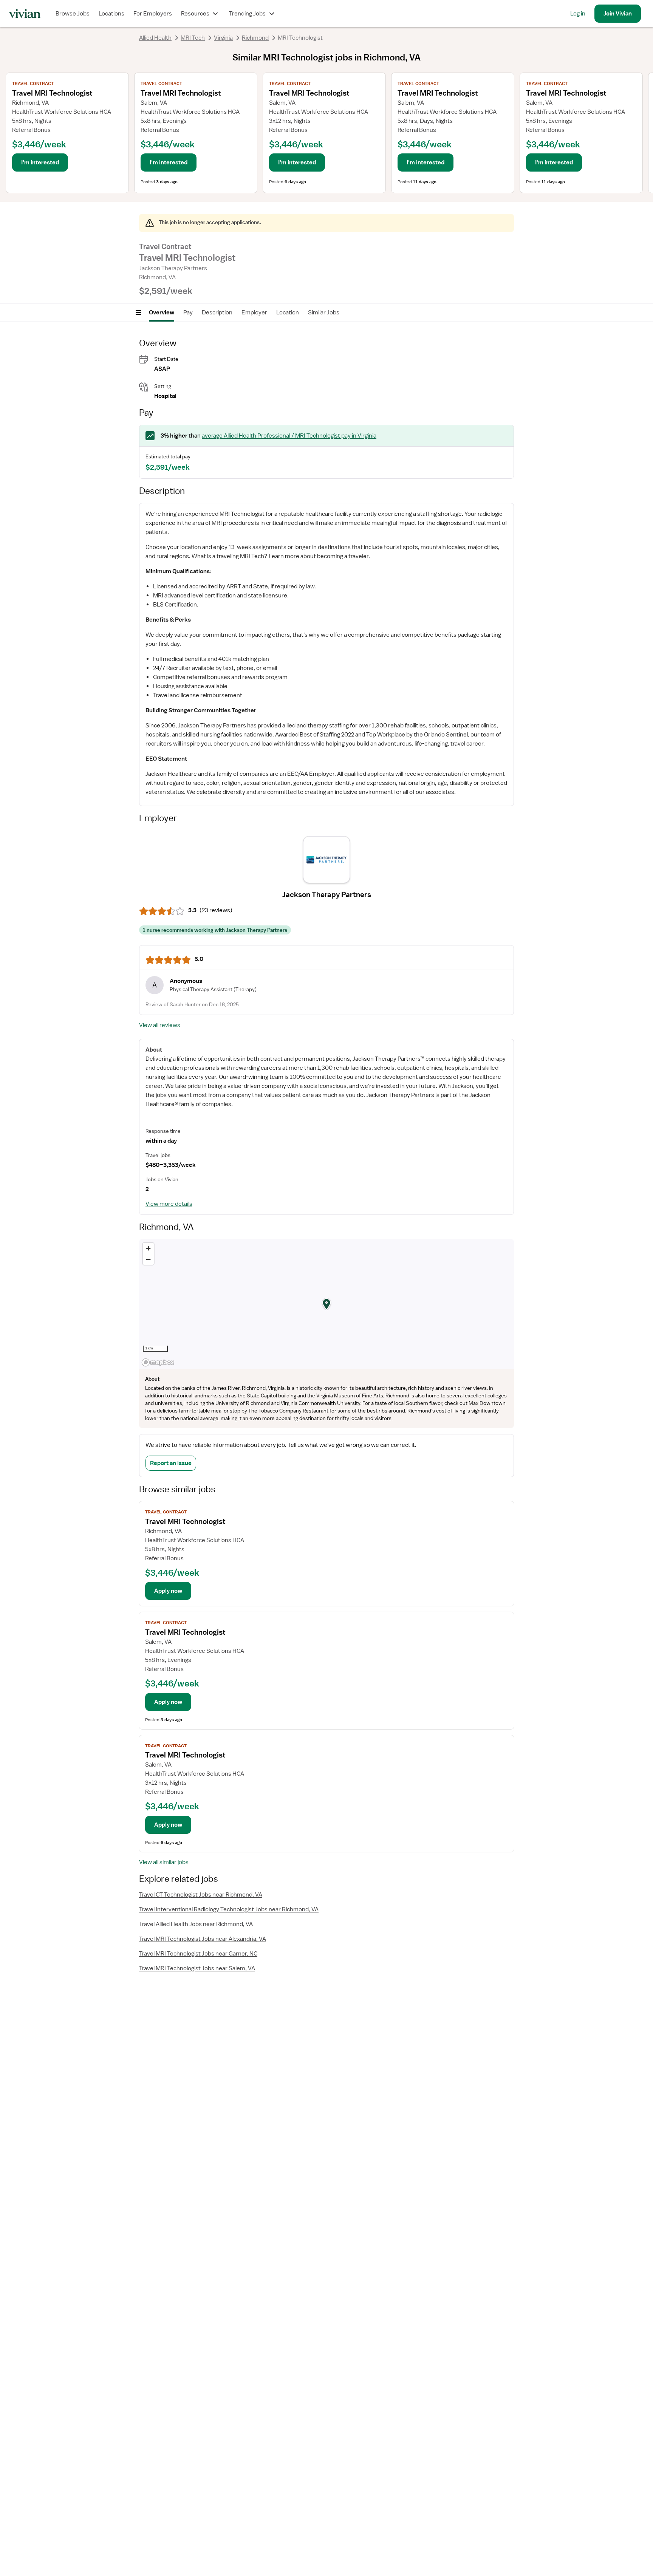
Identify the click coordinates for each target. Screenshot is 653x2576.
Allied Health (155, 38)
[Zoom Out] (148, 1259)
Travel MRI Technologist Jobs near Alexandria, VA (203, 1939)
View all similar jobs (164, 1862)
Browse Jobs (73, 14)
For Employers (153, 14)
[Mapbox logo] (158, 1362)
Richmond (255, 38)
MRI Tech (193, 38)
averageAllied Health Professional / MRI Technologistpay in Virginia (289, 436)
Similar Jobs (324, 313)
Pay (188, 313)
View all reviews (160, 1025)
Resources (195, 14)
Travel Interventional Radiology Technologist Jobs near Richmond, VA (229, 1909)
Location (288, 313)
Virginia (223, 38)
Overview (162, 313)
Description (217, 313)
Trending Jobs (247, 14)
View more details (169, 1204)
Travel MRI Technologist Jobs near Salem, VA (197, 1968)
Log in (578, 14)
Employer (254, 313)
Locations (111, 14)
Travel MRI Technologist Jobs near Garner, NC (198, 1954)
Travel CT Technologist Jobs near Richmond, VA (201, 1895)
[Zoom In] (148, 1248)
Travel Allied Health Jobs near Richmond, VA (196, 1924)
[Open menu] (138, 313)
